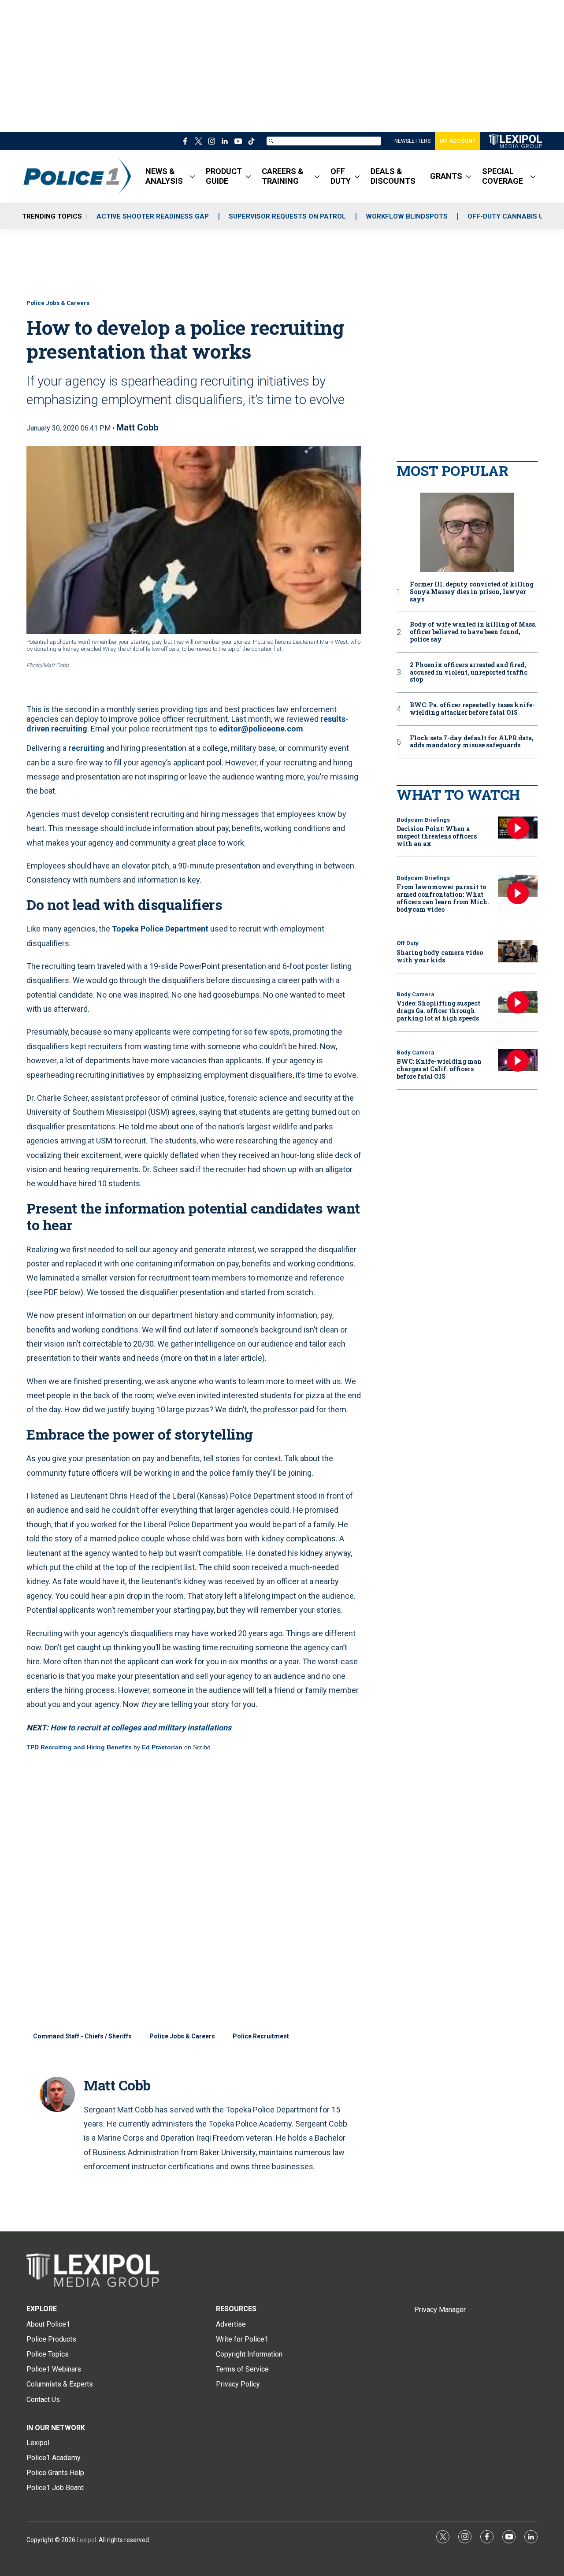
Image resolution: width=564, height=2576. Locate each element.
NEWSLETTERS (412, 141)
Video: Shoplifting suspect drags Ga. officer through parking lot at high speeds (438, 1011)
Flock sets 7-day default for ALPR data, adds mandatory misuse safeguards (472, 742)
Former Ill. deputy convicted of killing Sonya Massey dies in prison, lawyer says (472, 592)
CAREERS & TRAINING (283, 176)
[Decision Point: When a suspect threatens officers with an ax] (518, 828)
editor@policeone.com (261, 729)
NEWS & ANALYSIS (164, 176)
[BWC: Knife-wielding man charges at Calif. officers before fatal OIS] (518, 1060)
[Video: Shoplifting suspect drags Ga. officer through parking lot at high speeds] (518, 1002)
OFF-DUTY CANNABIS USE (510, 216)
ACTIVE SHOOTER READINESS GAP (153, 216)
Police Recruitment (261, 2036)
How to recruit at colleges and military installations (141, 1728)
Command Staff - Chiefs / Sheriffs (82, 2036)
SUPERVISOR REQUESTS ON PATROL (287, 216)
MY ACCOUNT (458, 141)
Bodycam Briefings (423, 820)
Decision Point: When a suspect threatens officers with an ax (437, 836)
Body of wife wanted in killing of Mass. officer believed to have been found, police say (473, 632)
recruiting (86, 748)
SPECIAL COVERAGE (503, 176)
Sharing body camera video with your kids (440, 956)
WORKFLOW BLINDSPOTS (407, 216)
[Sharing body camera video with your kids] (518, 951)
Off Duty (408, 943)
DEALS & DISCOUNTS (393, 176)
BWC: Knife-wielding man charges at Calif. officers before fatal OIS (439, 1069)
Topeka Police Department (160, 929)
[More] (192, 176)
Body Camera (416, 994)
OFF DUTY (341, 176)
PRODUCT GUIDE (224, 176)
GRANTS (446, 176)
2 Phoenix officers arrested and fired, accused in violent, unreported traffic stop (469, 672)
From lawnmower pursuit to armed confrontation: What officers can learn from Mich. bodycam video (443, 898)
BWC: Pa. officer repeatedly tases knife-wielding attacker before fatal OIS (472, 709)
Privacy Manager (440, 2310)
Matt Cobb (137, 427)
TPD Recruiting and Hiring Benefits (79, 1747)
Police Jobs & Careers (58, 303)
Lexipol (86, 2540)
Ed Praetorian (162, 1747)
